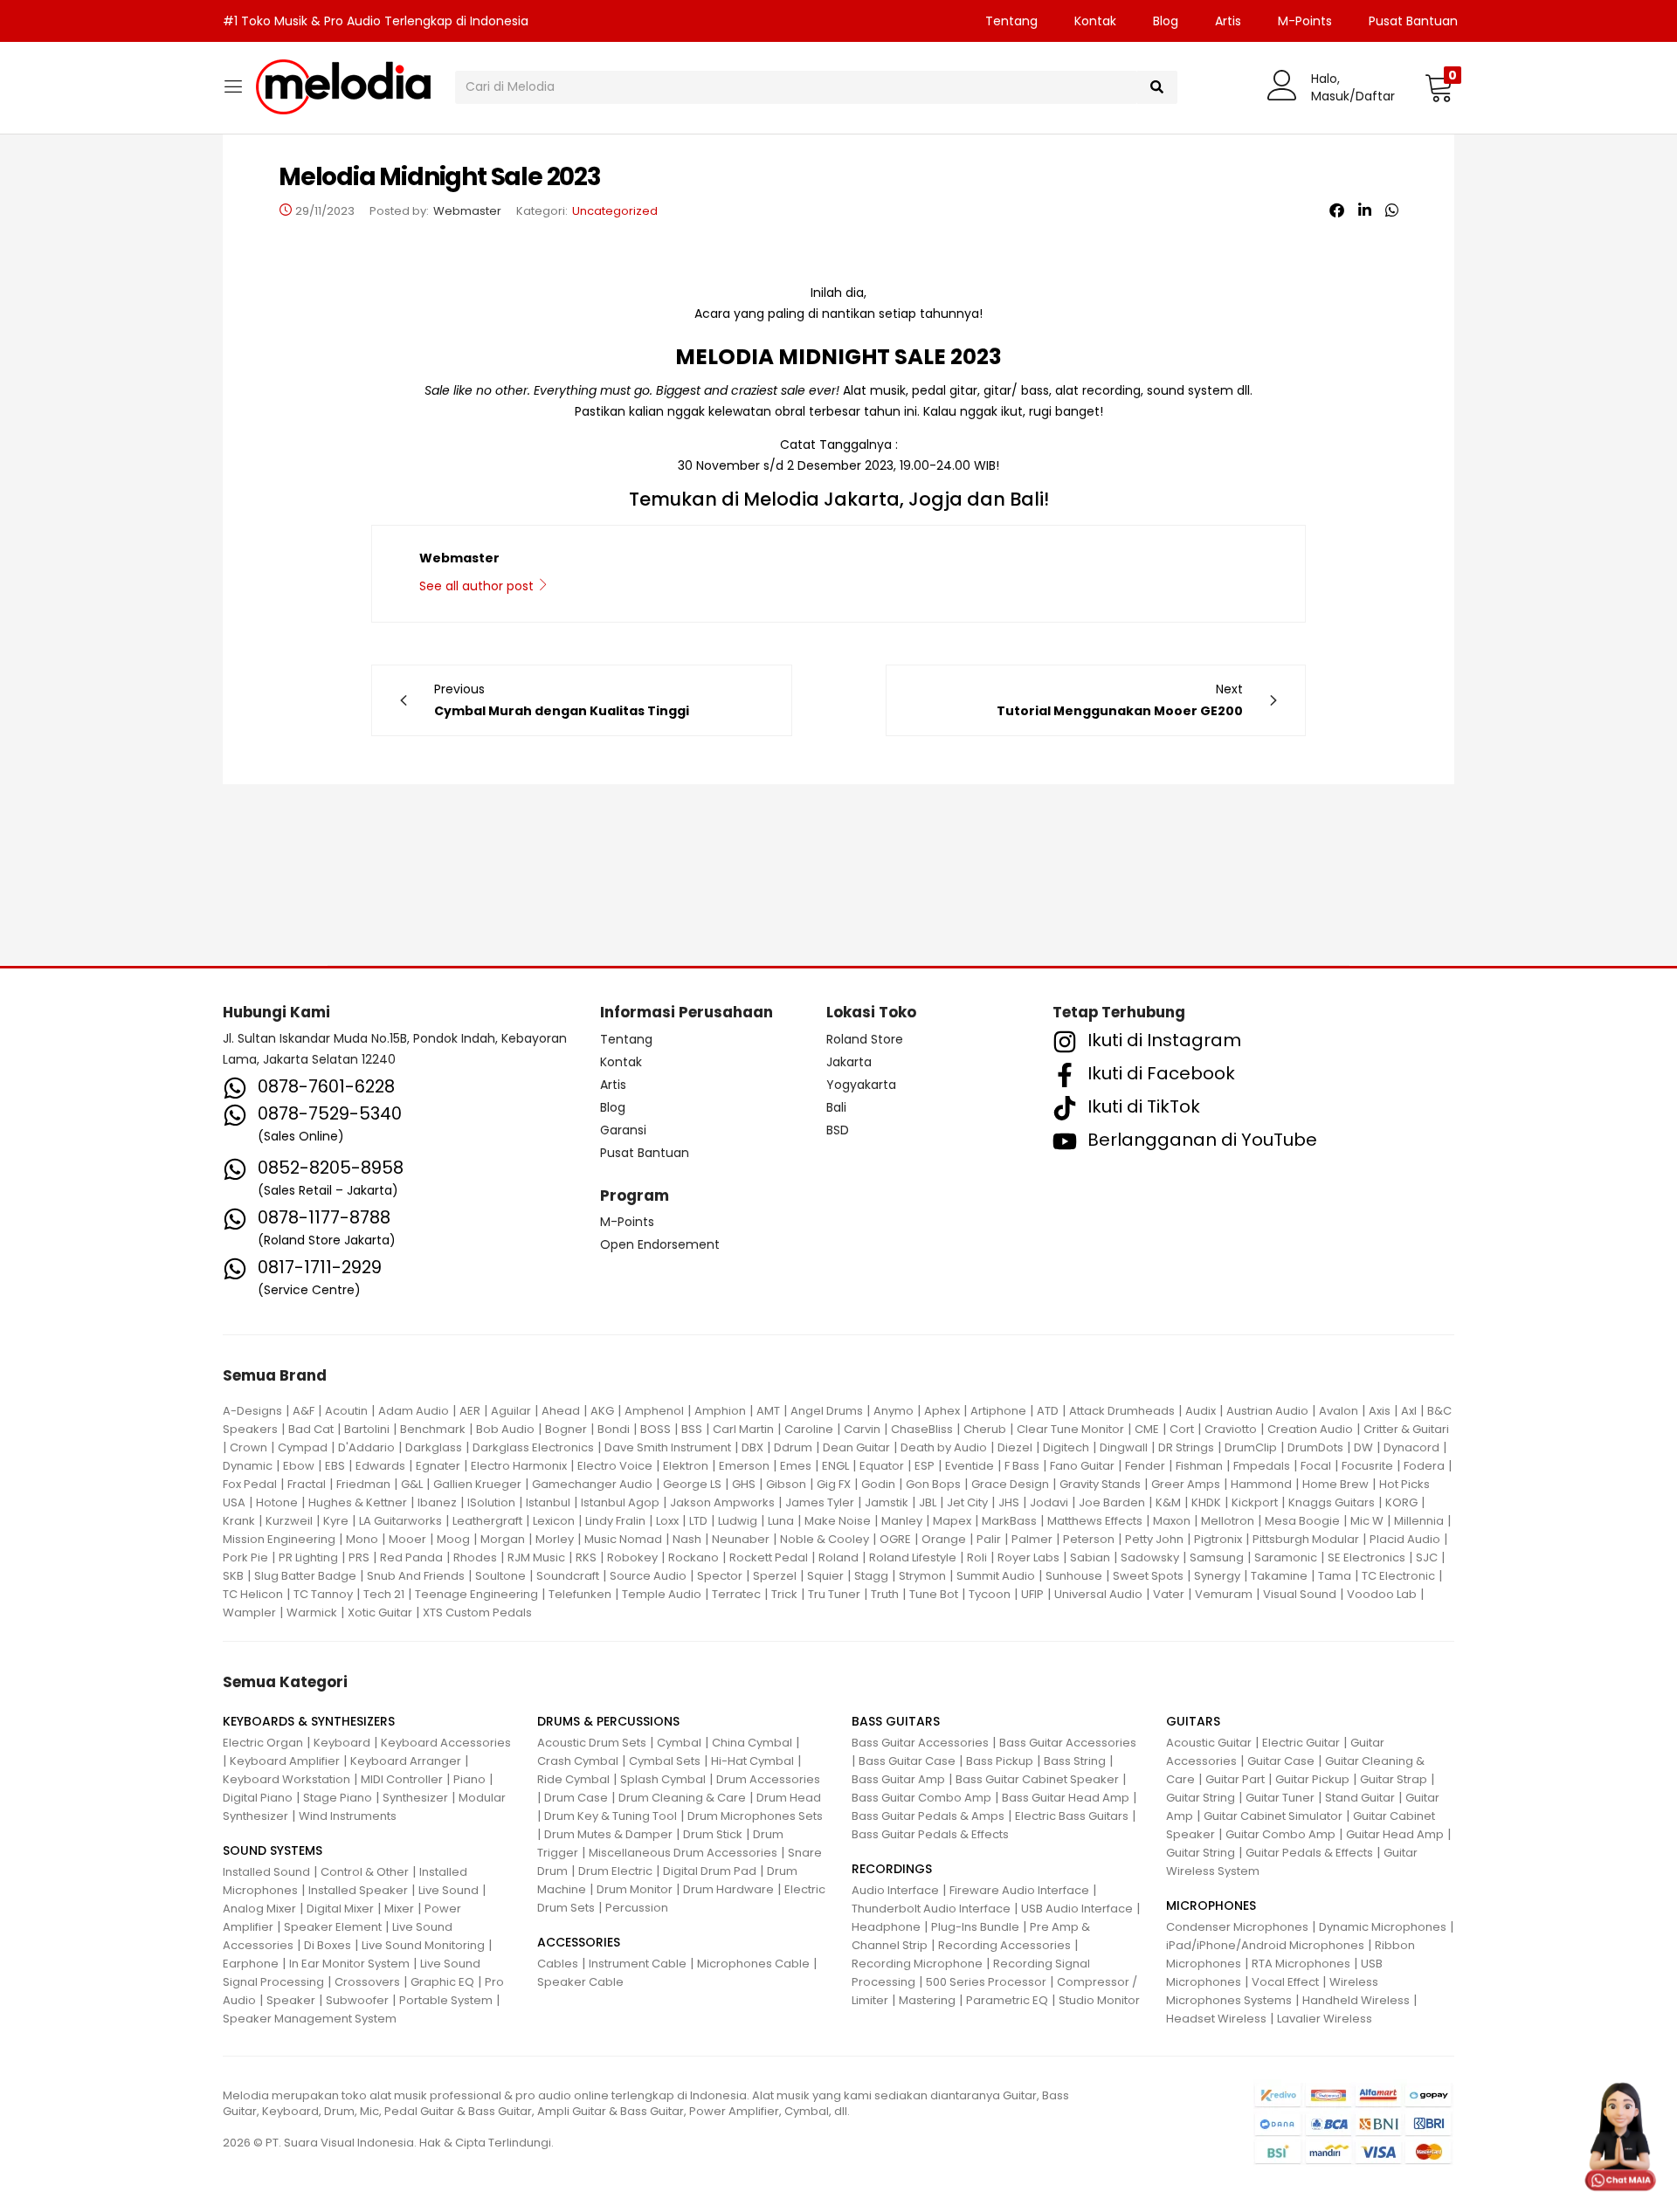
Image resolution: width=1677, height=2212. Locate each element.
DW (1363, 1447)
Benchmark (433, 1429)
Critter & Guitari (1406, 1429)
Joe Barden (1112, 1502)
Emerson (744, 1466)
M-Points (1305, 21)
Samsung (1217, 1557)
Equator (882, 1466)
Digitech (1066, 1447)
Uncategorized (615, 211)
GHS (744, 1484)
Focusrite (1367, 1466)
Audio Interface (895, 1890)
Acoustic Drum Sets (592, 1743)
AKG (602, 1411)
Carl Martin (743, 1429)
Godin (878, 1484)
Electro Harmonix (519, 1466)
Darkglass (434, 1447)
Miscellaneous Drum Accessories (683, 1853)
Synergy (1217, 1576)
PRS (359, 1557)
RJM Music (536, 1557)
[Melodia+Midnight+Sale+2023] (1365, 210)
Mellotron (1228, 1521)
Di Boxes (328, 1945)
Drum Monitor (635, 1889)
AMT (768, 1411)
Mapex (952, 1521)
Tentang (1011, 21)
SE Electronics (1366, 1557)
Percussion (637, 1908)
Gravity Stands (1100, 1484)
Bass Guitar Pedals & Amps (928, 1816)
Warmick (312, 1612)
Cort (1182, 1429)
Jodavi (1049, 1502)
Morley (555, 1539)
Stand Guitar (1360, 1798)
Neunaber (741, 1539)
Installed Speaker (358, 1890)
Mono (362, 1539)
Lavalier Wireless (1325, 2019)
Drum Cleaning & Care (682, 1798)
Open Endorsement (660, 1244)
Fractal (307, 1484)
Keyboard (342, 1743)
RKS (586, 1557)
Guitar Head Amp (1395, 1834)
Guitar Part (1235, 1779)
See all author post (478, 586)
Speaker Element (333, 1927)
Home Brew (1335, 1484)
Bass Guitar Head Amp (1066, 1798)
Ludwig (738, 1521)
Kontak (1095, 21)
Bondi (614, 1429)
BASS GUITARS (896, 1721)
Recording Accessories (1004, 1945)
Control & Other (365, 1872)
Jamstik (887, 1502)
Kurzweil (289, 1521)
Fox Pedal (250, 1484)
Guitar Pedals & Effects (1309, 1853)
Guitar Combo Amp (1280, 1834)
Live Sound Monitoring (423, 1945)
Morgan (503, 1539)
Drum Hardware (728, 1889)
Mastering (927, 2000)
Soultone (500, 1576)
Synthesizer (415, 1798)
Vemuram (1224, 1594)
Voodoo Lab (1382, 1594)
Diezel (1015, 1447)
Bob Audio (505, 1429)
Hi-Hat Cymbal (752, 1761)
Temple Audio (662, 1594)
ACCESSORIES (579, 1942)
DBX (752, 1447)
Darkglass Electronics (533, 1447)
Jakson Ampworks (722, 1502)
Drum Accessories (768, 1779)
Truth (885, 1594)
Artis (1228, 21)
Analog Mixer (259, 1909)
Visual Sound (1300, 1594)
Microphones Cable (753, 1964)
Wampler (249, 1612)
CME (1147, 1429)
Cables (558, 1964)
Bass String (1075, 1761)
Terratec (736, 1594)
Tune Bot (934, 1594)
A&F (304, 1411)
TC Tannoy (323, 1594)
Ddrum (793, 1447)
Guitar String (1201, 1798)
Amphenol (654, 1411)
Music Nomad (623, 1539)
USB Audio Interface (1077, 1909)
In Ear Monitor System (349, 1964)
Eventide (970, 1466)
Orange (944, 1539)
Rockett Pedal (769, 1557)
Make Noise (838, 1521)
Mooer (407, 1539)
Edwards (380, 1466)
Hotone (277, 1502)
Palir (989, 1539)
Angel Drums (827, 1411)
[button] (1439, 87)
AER (470, 1411)
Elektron (686, 1466)
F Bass (1022, 1466)
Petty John (1154, 1539)
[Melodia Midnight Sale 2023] (1337, 210)
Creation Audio (1310, 1429)
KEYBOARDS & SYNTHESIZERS (309, 1721)
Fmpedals (1262, 1466)
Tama (1335, 1576)
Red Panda (411, 1557)
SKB (233, 1576)
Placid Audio (1405, 1539)
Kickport (1255, 1502)
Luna (781, 1521)
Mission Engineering (279, 1539)
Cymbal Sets (665, 1761)
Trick (784, 1594)
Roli (977, 1557)
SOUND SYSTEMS (273, 1850)
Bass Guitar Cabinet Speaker (1037, 1779)
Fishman (1199, 1466)
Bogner (566, 1429)
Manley (902, 1521)
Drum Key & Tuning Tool (611, 1816)
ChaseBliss (922, 1429)
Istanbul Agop (620, 1502)
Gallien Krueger (477, 1484)
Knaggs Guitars (1332, 1502)
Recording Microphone (917, 1964)
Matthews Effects (1095, 1521)
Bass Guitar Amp (898, 1779)
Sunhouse (1074, 1576)
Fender (1145, 1466)
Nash (687, 1539)
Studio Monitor (1099, 2000)
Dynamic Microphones (1383, 1927)
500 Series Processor (986, 1982)
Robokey (632, 1557)
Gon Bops (933, 1484)
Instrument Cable (638, 1964)
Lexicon (554, 1521)
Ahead (561, 1411)
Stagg (871, 1576)
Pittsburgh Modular (1306, 1539)
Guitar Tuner (1280, 1798)
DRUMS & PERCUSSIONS (608, 1721)
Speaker (291, 2000)
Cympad (303, 1447)
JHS (1009, 1502)
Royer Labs (1028, 1557)
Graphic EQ (442, 1982)
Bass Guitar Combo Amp (921, 1798)
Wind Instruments (348, 1816)
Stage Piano (338, 1798)
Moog (453, 1539)
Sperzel (775, 1576)
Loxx (667, 1521)
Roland (838, 1557)
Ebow (299, 1466)
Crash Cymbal (578, 1761)
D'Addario (366, 1447)
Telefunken (580, 1594)
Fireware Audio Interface (1019, 1890)
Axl (1409, 1411)
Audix (1201, 1411)
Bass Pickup (1000, 1761)
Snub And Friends (416, 1576)
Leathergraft (487, 1521)
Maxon (1172, 1521)
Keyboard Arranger (406, 1761)
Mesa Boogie (1302, 1521)
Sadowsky (1150, 1557)
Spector (720, 1576)
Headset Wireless (1216, 2019)
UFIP (1032, 1594)
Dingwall (1124, 1447)
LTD (698, 1521)
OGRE (895, 1539)
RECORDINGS (892, 1869)
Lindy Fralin (615, 1521)
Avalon (1339, 1411)
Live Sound (449, 1890)
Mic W (1367, 1521)
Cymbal (679, 1743)
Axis (1380, 1411)
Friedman (363, 1484)
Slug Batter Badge (305, 1576)
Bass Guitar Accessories (920, 1743)
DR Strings (1186, 1447)
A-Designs (252, 1411)
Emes (796, 1466)
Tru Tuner (834, 1594)
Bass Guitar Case (907, 1761)
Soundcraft (568, 1576)
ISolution (491, 1502)
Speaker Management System (310, 2019)
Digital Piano (258, 1798)
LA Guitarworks (400, 1521)
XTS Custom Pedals (477, 1612)
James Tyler (820, 1502)
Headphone (886, 1927)
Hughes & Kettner (358, 1502)
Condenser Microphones (1237, 1927)
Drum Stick (713, 1834)
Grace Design (1010, 1484)
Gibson (786, 1484)
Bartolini (367, 1429)
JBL (928, 1502)
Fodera (1424, 1466)
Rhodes (475, 1557)
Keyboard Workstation (286, 1779)
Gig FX (834, 1484)
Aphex (942, 1411)
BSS (692, 1429)
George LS (692, 1484)
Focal (1316, 1466)
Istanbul (548, 1502)
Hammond (1261, 1484)
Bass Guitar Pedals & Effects (930, 1834)
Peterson (1089, 1539)
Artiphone (998, 1411)
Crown (248, 1447)
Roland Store (865, 1039)
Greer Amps (1186, 1484)
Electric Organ (263, 1743)
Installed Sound (266, 1872)
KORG (1401, 1502)
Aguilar (511, 1411)
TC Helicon (253, 1594)
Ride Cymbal (573, 1779)
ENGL (835, 1466)
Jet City (967, 1502)
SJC (1427, 1557)
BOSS (656, 1429)
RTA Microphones (1301, 1964)
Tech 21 (384, 1594)
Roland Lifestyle (913, 1557)
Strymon (922, 1576)
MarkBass (1009, 1521)
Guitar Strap (1394, 1779)
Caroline (809, 1429)
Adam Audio (414, 1411)
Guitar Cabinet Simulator (1273, 1816)
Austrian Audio (1267, 1411)
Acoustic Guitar (1209, 1743)
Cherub (985, 1429)
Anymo (894, 1411)
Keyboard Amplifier (285, 1761)
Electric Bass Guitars (1072, 1816)
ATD (1048, 1411)
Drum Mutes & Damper (608, 1834)
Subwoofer (357, 2000)
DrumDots (1315, 1447)
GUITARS (1193, 1721)
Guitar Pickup (1312, 1779)
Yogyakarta (861, 1085)
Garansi (623, 1130)
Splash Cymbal (663, 1779)
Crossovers (367, 1982)
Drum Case (576, 1798)
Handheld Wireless (1356, 2000)
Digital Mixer (340, 1909)
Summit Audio (996, 1576)
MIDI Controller (402, 1779)
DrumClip (1251, 1447)
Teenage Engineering (476, 1594)
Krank (239, 1521)
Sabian (1090, 1557)
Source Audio (648, 1576)
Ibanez (437, 1502)
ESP (925, 1466)
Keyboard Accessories (446, 1743)
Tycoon (990, 1594)
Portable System (446, 2000)
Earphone (251, 1964)
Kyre (336, 1521)
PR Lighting (308, 1557)
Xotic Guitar (380, 1612)
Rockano (694, 1557)
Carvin (862, 1429)
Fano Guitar (1082, 1466)
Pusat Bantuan (1413, 21)
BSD (838, 1130)
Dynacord (1411, 1447)
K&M (1168, 1502)
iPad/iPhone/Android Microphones (1265, 1945)
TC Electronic (1398, 1576)
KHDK (1206, 1502)
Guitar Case (1281, 1761)
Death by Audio (944, 1447)
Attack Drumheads (1122, 1411)
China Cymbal (752, 1743)
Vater (1169, 1594)
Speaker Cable (580, 1982)
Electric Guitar (1301, 1743)
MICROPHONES (1211, 1905)
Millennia (1419, 1521)
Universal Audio (1098, 1594)
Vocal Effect (1285, 1982)
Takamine (1279, 1576)
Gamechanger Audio (592, 1484)
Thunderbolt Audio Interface (931, 1909)
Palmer (1032, 1539)
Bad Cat (311, 1429)
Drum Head (789, 1798)
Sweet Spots (1148, 1576)
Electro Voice (615, 1466)
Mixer (399, 1909)
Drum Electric (615, 1871)
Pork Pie (245, 1557)
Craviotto (1231, 1429)
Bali (836, 1107)
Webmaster (467, 211)
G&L (412, 1484)
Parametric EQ (1007, 2000)
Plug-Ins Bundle (975, 1927)
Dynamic (248, 1466)
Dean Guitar (856, 1447)
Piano (469, 1779)
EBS (335, 1466)
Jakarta (849, 1062)
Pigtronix (1218, 1539)
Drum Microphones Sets (755, 1816)
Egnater (438, 1466)
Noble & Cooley (825, 1539)
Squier (825, 1576)
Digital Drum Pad (710, 1871)
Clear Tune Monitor (1070, 1429)
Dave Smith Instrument (668, 1447)
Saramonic (1286, 1557)
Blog (1166, 21)
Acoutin (346, 1411)
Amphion (720, 1411)
